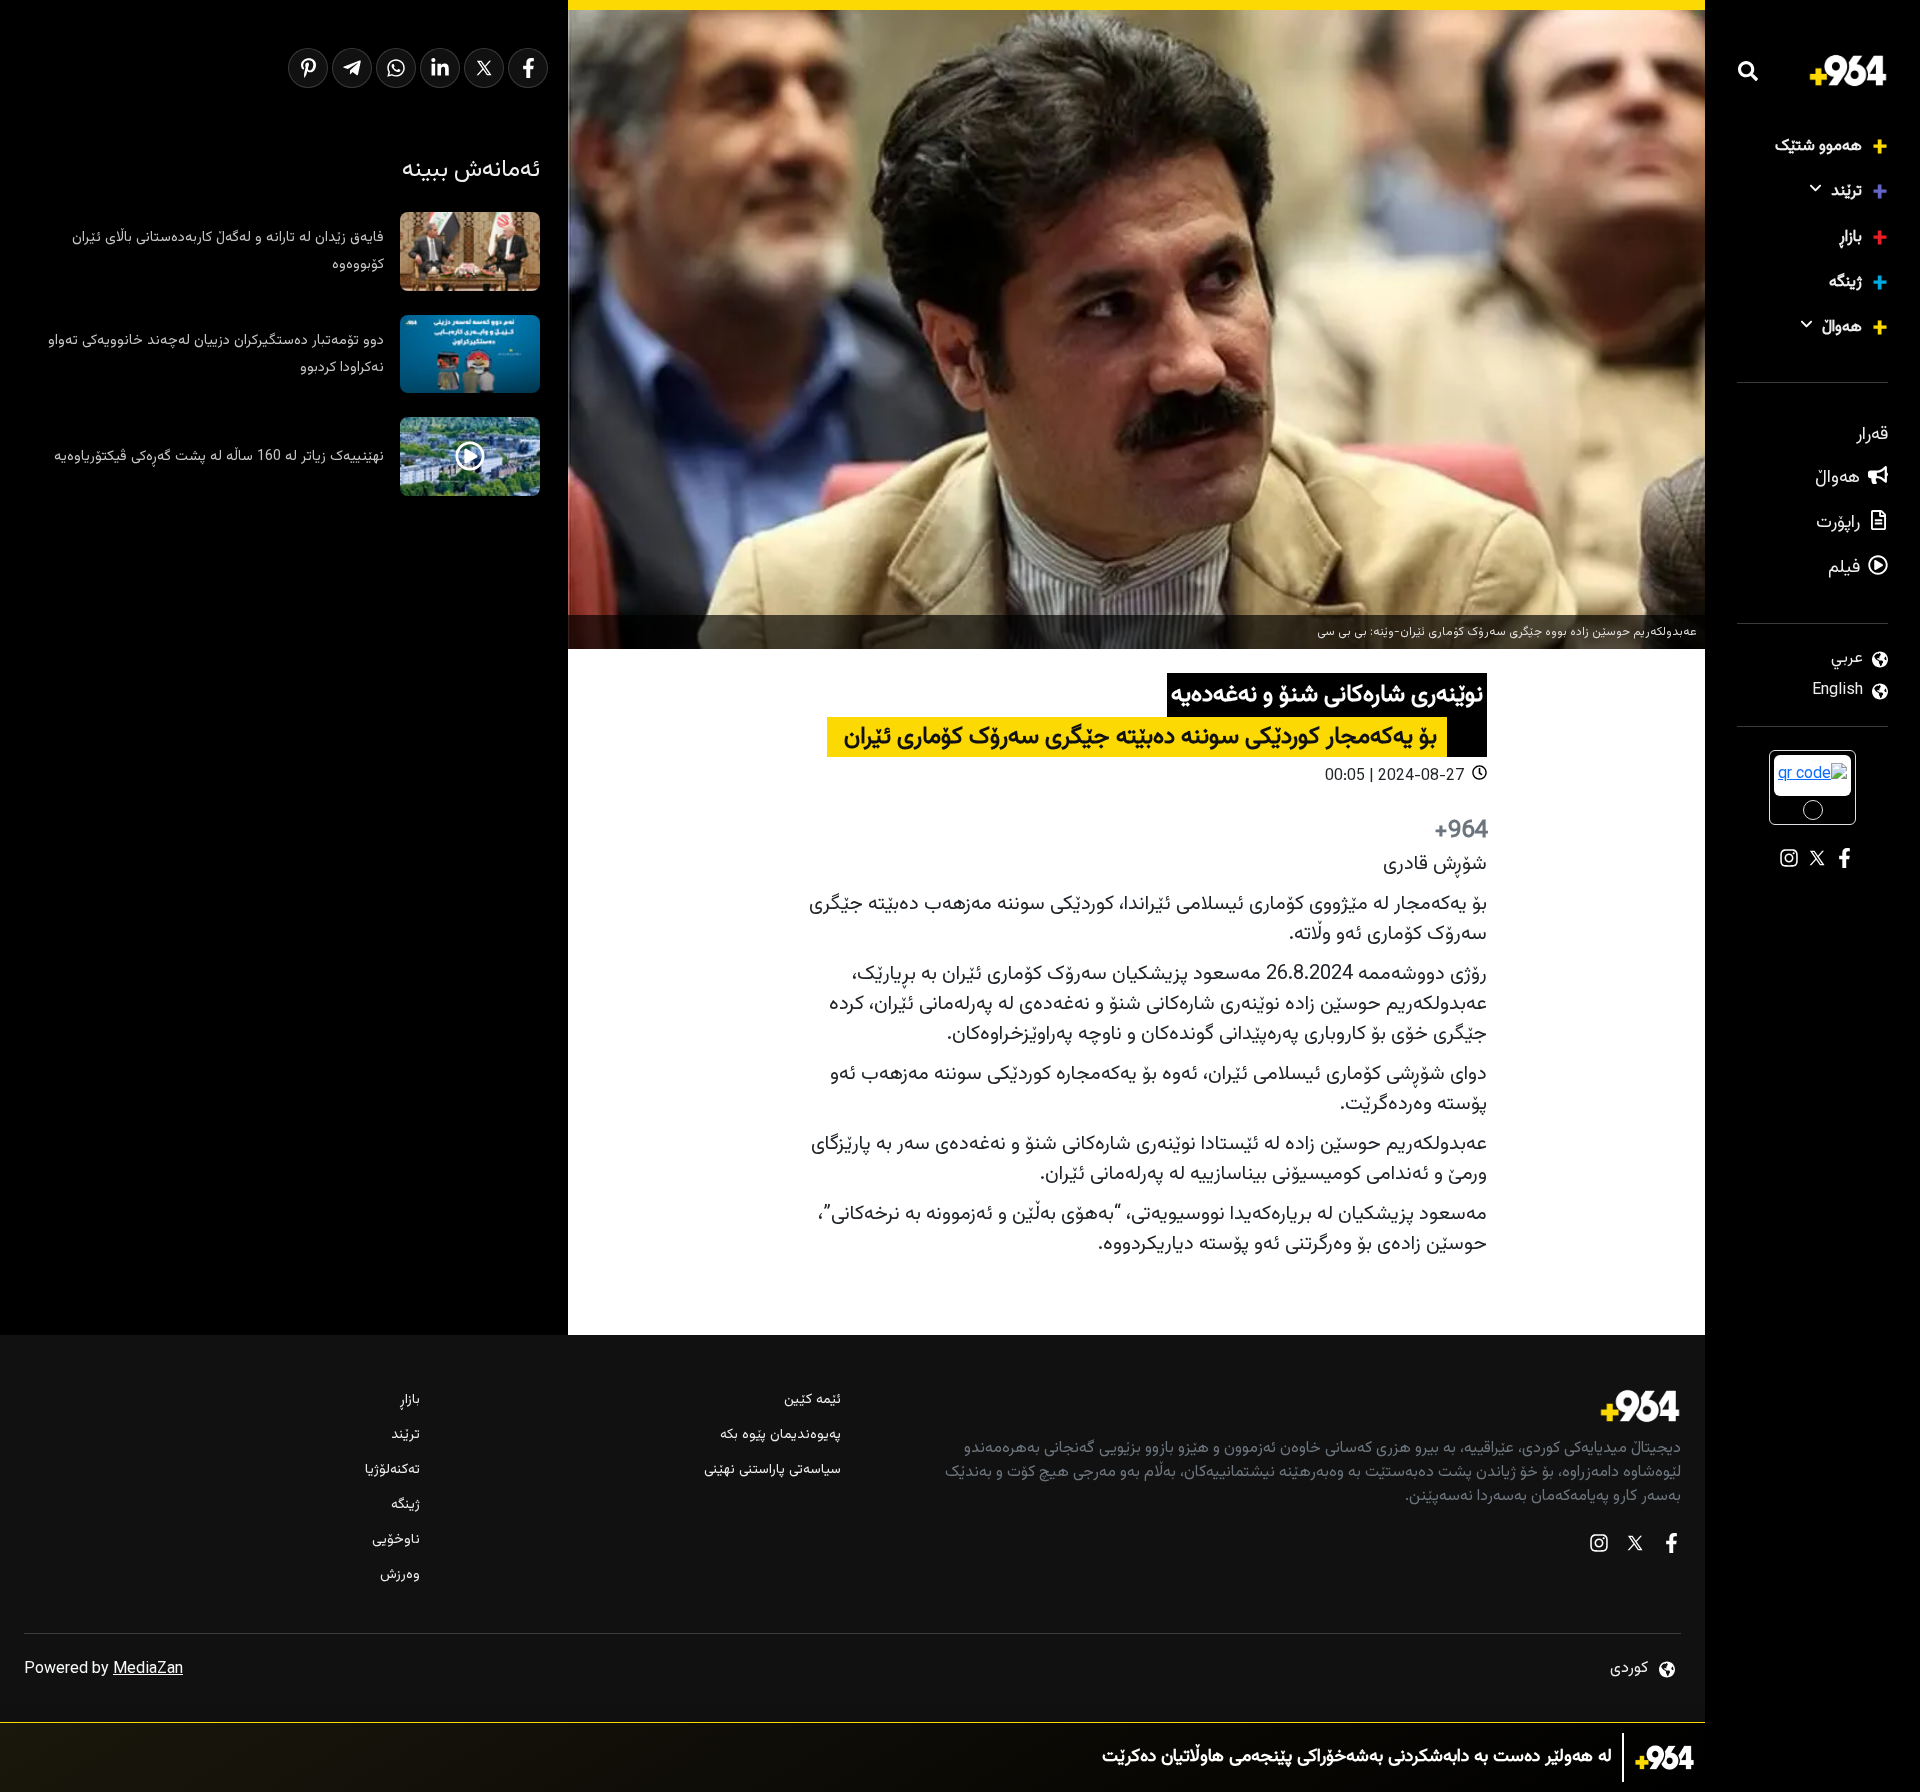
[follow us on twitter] (1635, 1547)
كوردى (1629, 1668)
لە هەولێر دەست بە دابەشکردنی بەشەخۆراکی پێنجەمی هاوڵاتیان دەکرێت (1357, 1757)
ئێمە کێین (812, 1400)
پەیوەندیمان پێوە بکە (780, 1435)
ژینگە (1845, 282)
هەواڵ (1842, 327)
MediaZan (148, 1669)
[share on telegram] (352, 68)
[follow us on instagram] (1599, 1547)
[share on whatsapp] (396, 68)
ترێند (1846, 191)
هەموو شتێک (1818, 146)
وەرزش (400, 1575)
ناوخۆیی (396, 1540)
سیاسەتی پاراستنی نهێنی (772, 1470)
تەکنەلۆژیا (392, 1470)
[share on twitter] (484, 68)
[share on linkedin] (440, 68)
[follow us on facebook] (1671, 1547)
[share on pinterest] (308, 68)
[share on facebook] (528, 68)
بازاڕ (1850, 237)
